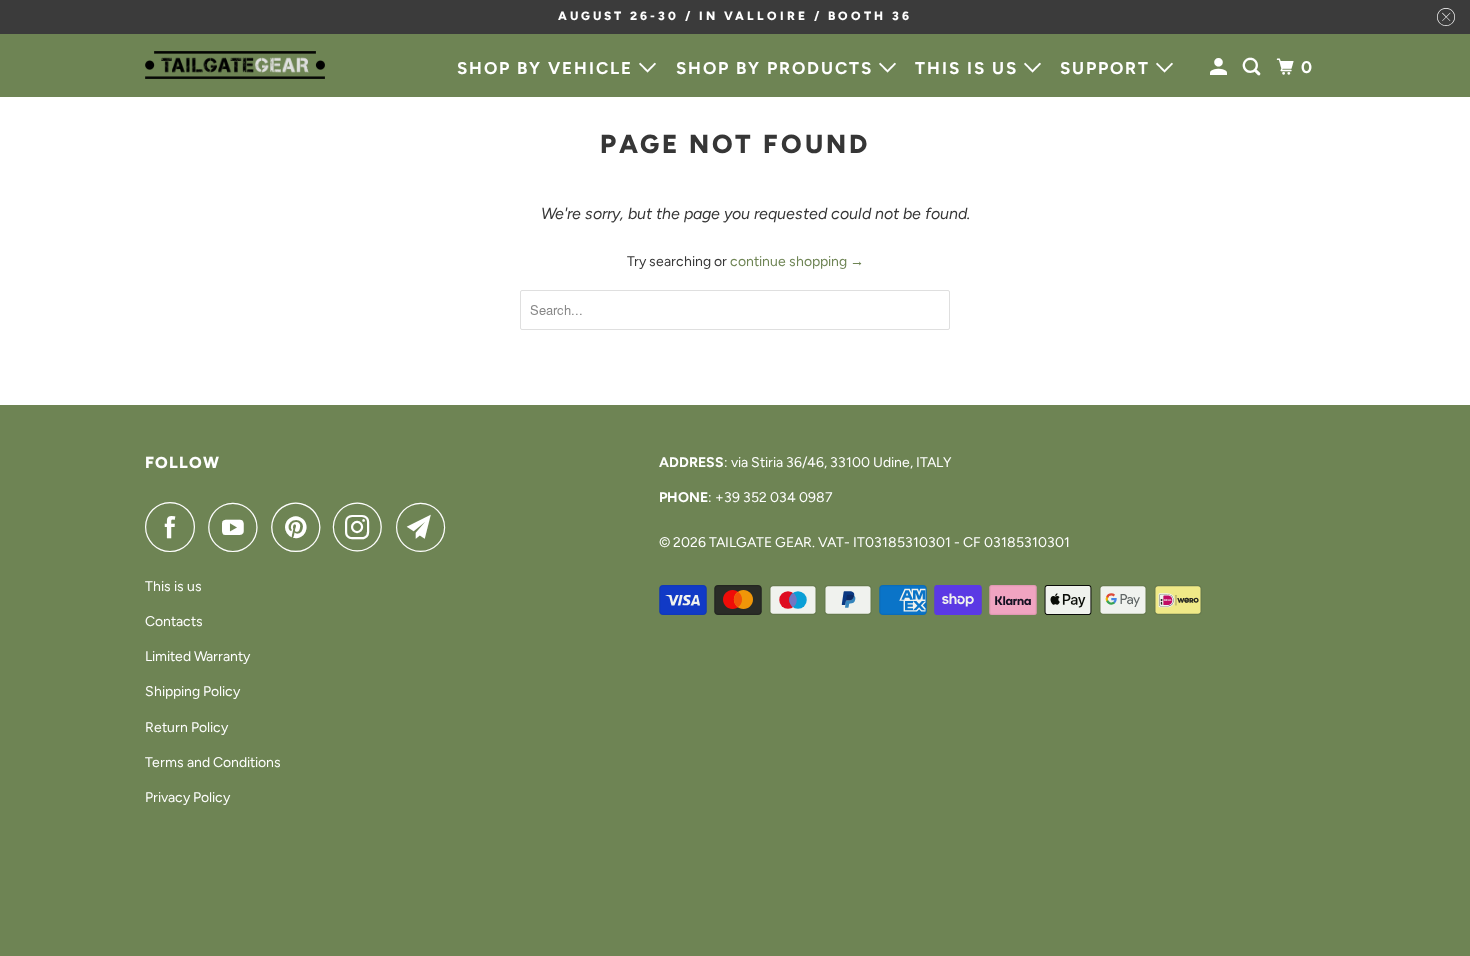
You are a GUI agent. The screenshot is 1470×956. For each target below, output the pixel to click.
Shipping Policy (192, 691)
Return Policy (186, 727)
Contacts (174, 621)
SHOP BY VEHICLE (548, 68)
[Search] (1254, 67)
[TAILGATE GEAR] (235, 65)
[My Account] (1221, 67)
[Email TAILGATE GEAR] (426, 527)
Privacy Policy (187, 797)
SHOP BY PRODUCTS (777, 68)
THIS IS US (969, 68)
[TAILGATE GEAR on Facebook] (175, 527)
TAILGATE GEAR (760, 542)
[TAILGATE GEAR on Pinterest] (300, 527)
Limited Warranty (197, 656)
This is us (173, 586)
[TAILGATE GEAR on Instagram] (363, 527)
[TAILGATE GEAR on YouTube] (238, 527)
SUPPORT (1108, 68)
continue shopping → (797, 261)
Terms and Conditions (213, 762)
